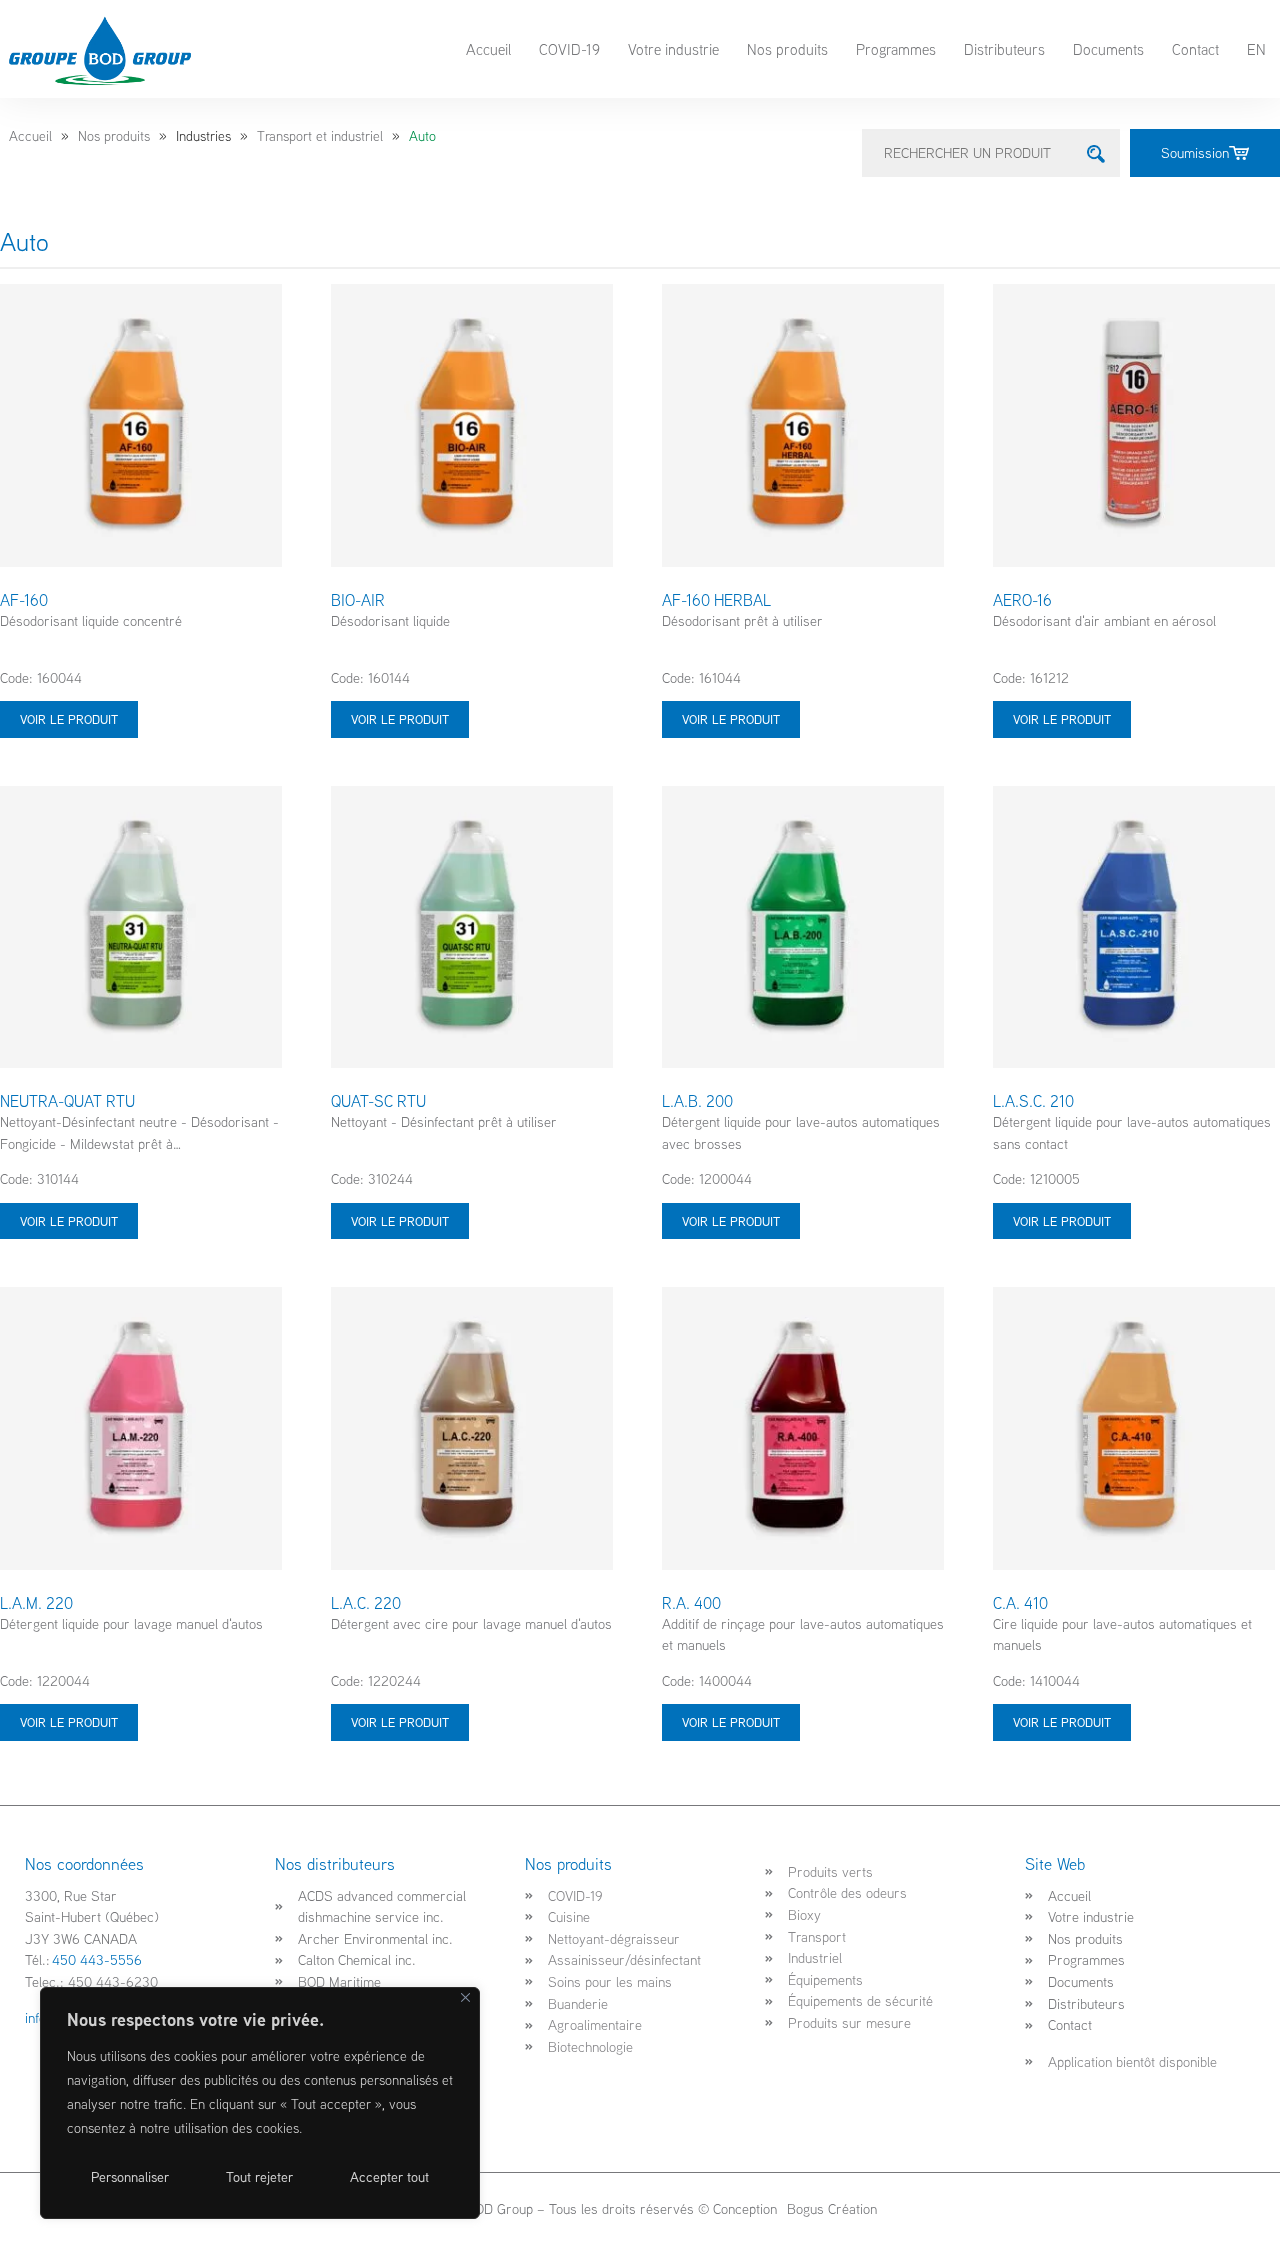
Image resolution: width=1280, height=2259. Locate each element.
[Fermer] (465, 1997)
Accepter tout (389, 2177)
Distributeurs (1004, 49)
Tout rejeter (259, 2177)
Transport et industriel (320, 136)
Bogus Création (830, 2208)
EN (1256, 49)
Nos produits (787, 49)
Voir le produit (69, 719)
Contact (1195, 49)
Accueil (488, 49)
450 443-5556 (97, 1959)
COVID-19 (569, 49)
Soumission (1195, 152)
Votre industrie (673, 49)
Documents (1108, 49)
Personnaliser (130, 2177)
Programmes (896, 49)
